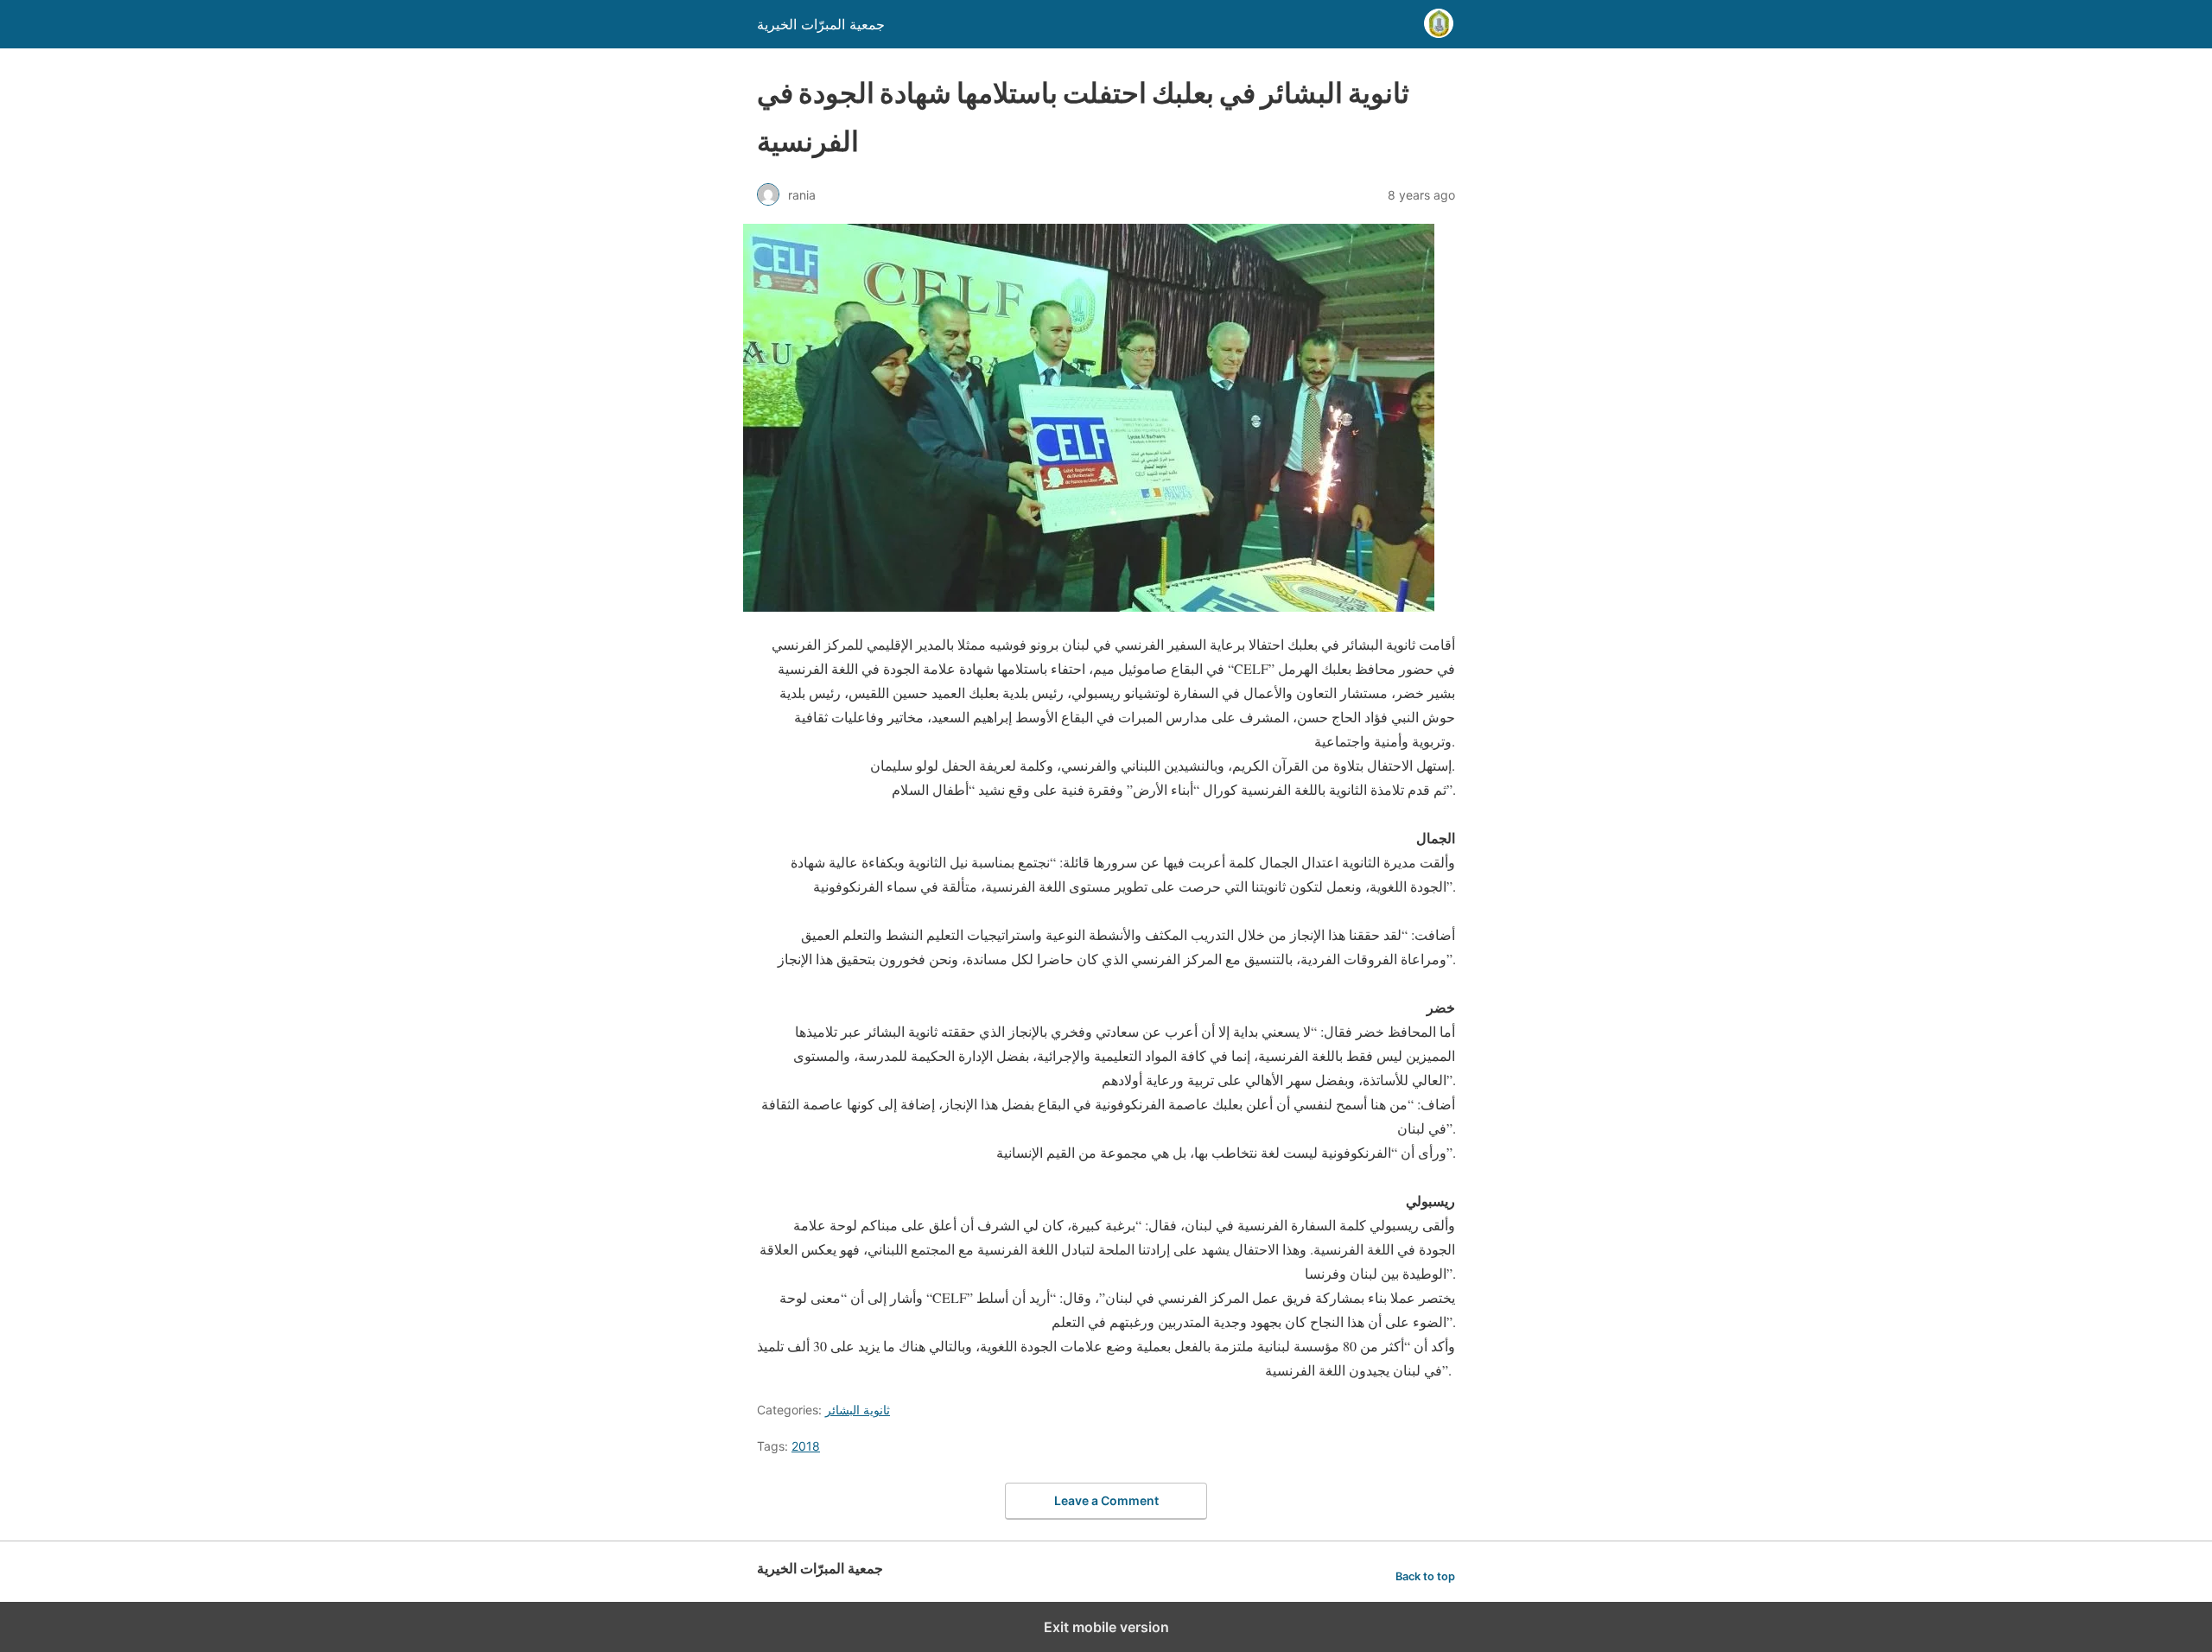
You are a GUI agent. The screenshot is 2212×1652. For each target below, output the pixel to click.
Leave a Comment (1106, 1500)
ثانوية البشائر (858, 1410)
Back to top (1425, 1576)
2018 (806, 1446)
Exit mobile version (1106, 1627)
